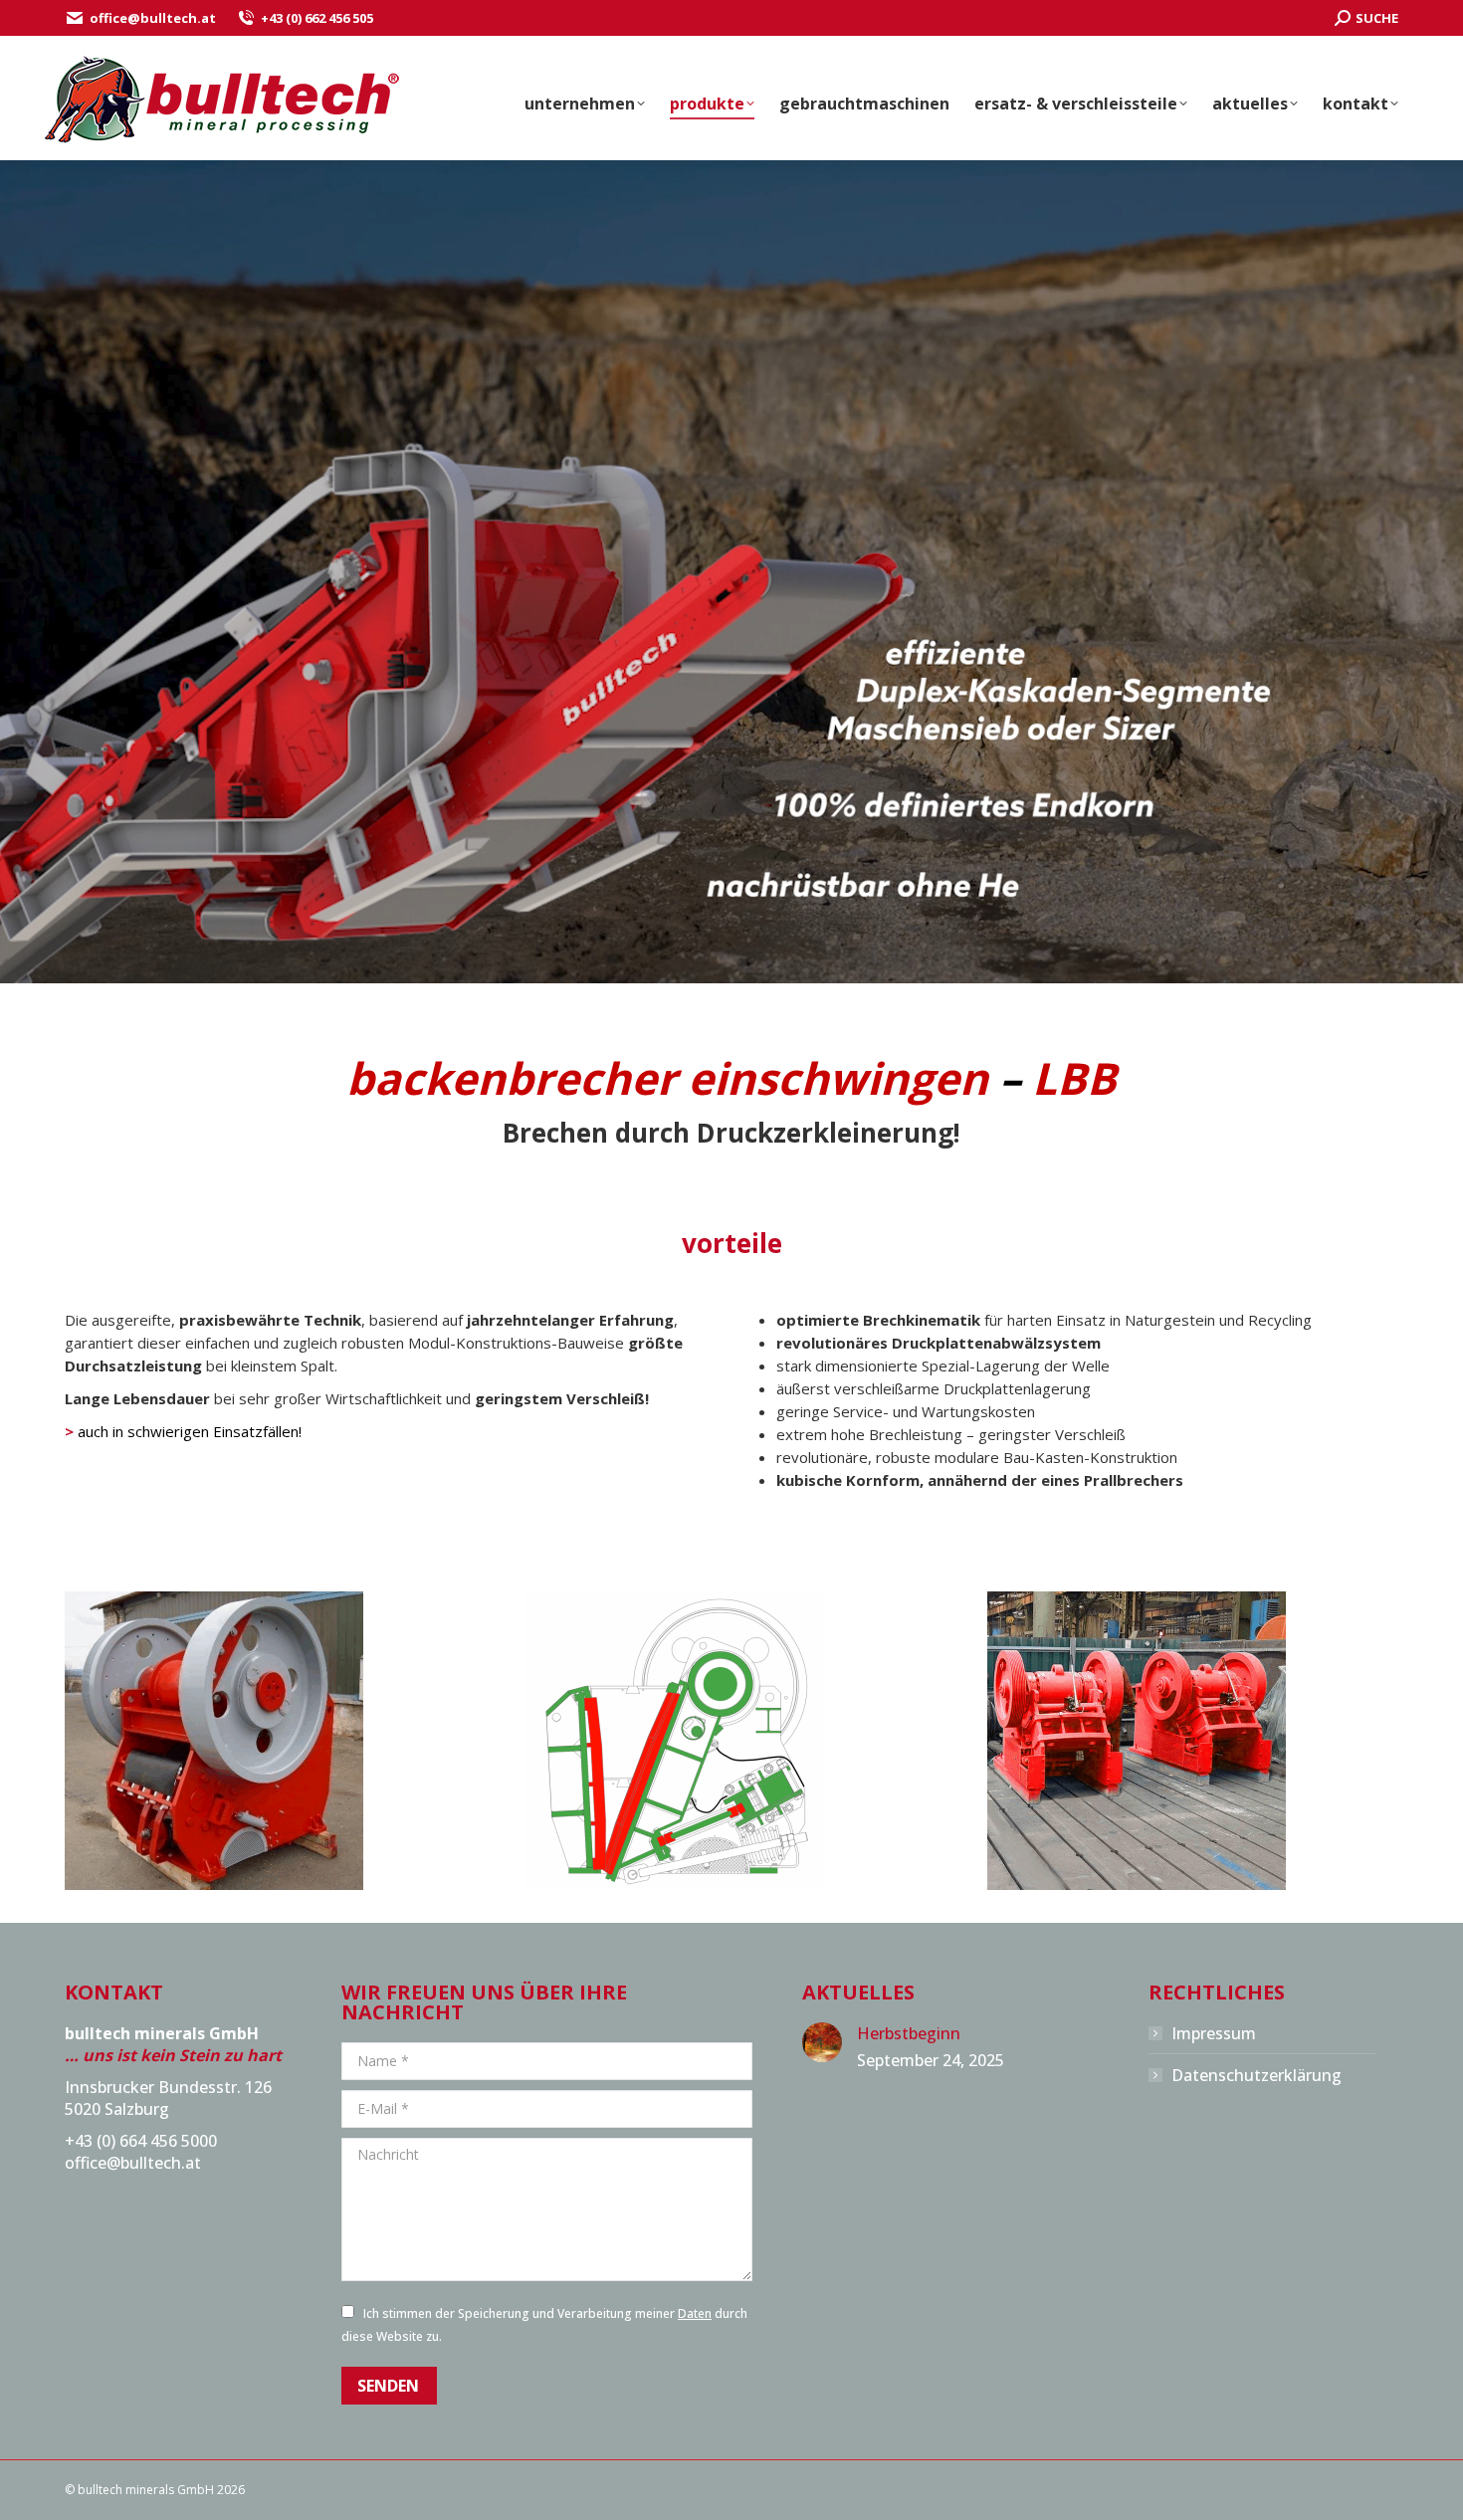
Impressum (1214, 2033)
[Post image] (822, 2042)
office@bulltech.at (153, 18)
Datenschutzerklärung (1256, 2075)
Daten (695, 2313)
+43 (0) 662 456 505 (317, 18)
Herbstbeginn (909, 2033)
